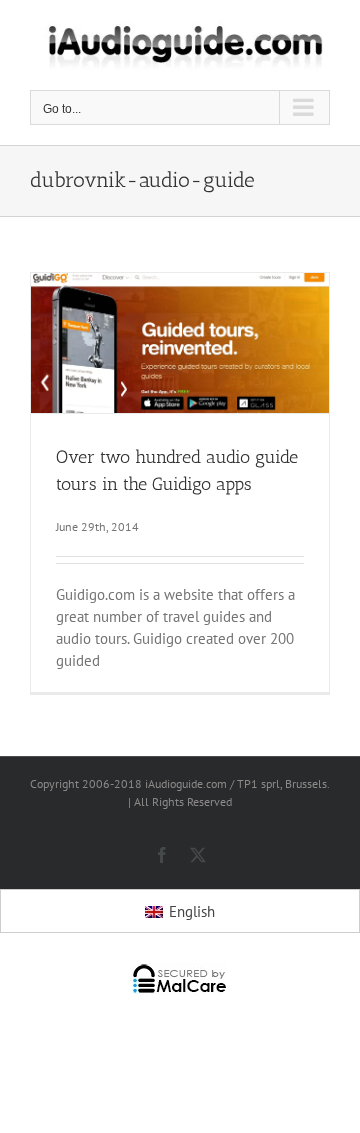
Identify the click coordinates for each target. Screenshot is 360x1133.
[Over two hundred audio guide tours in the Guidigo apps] (180, 343)
